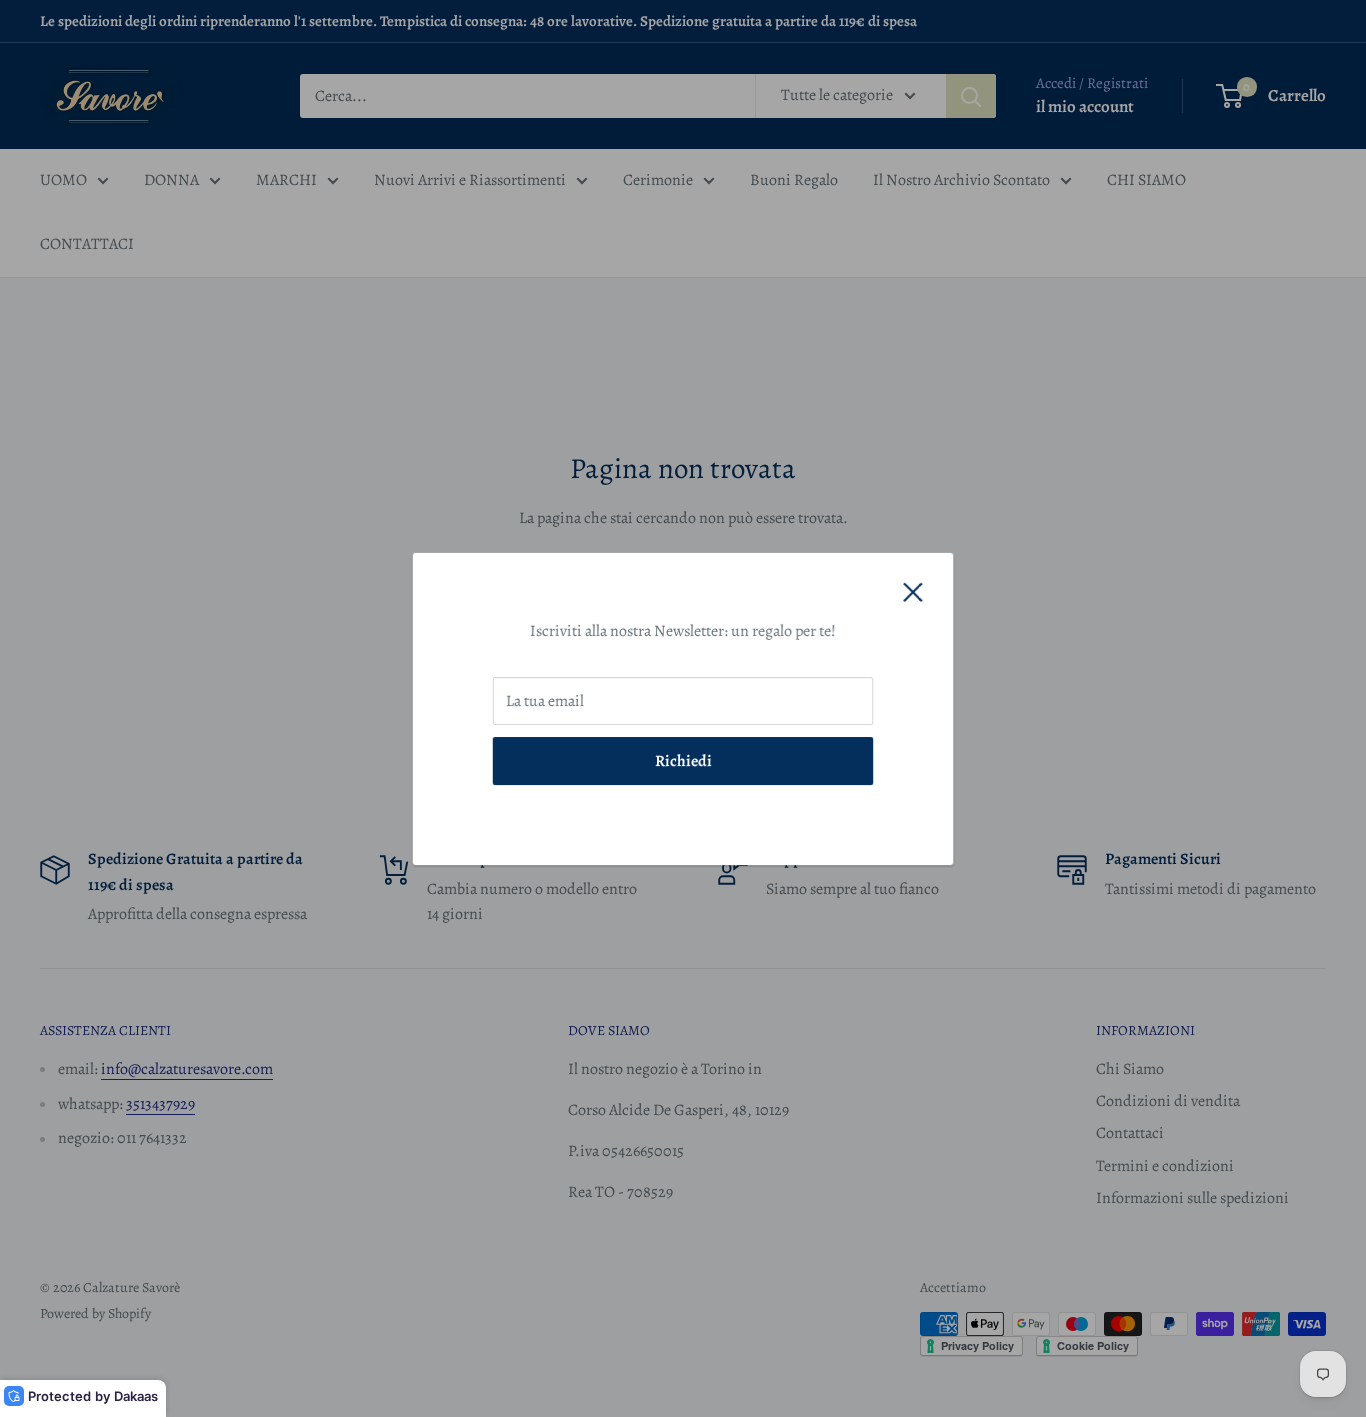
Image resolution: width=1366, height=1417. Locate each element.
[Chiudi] (913, 592)
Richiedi (683, 760)
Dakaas (136, 1396)
